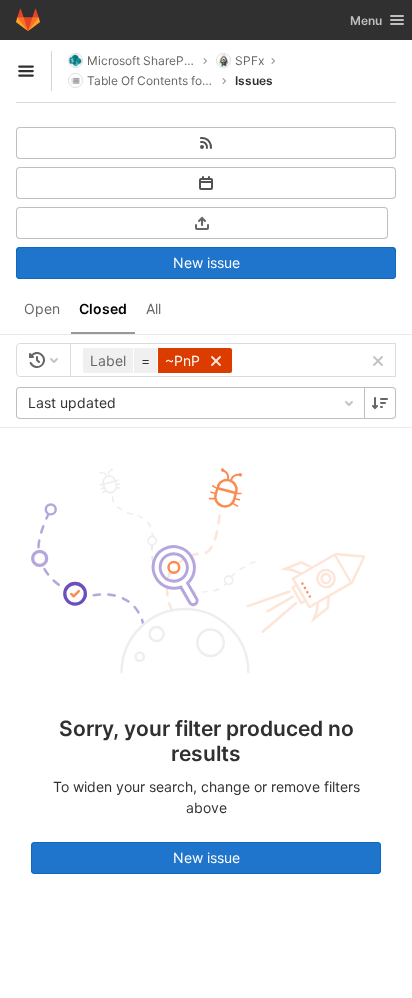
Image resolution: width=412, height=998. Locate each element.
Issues (254, 80)
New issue (206, 262)
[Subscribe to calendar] (206, 183)
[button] (160, 360)
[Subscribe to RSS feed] (206, 143)
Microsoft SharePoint (141, 60)
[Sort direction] (380, 403)
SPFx (249, 60)
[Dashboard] (28, 20)
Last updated (72, 402)
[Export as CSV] (202, 223)
